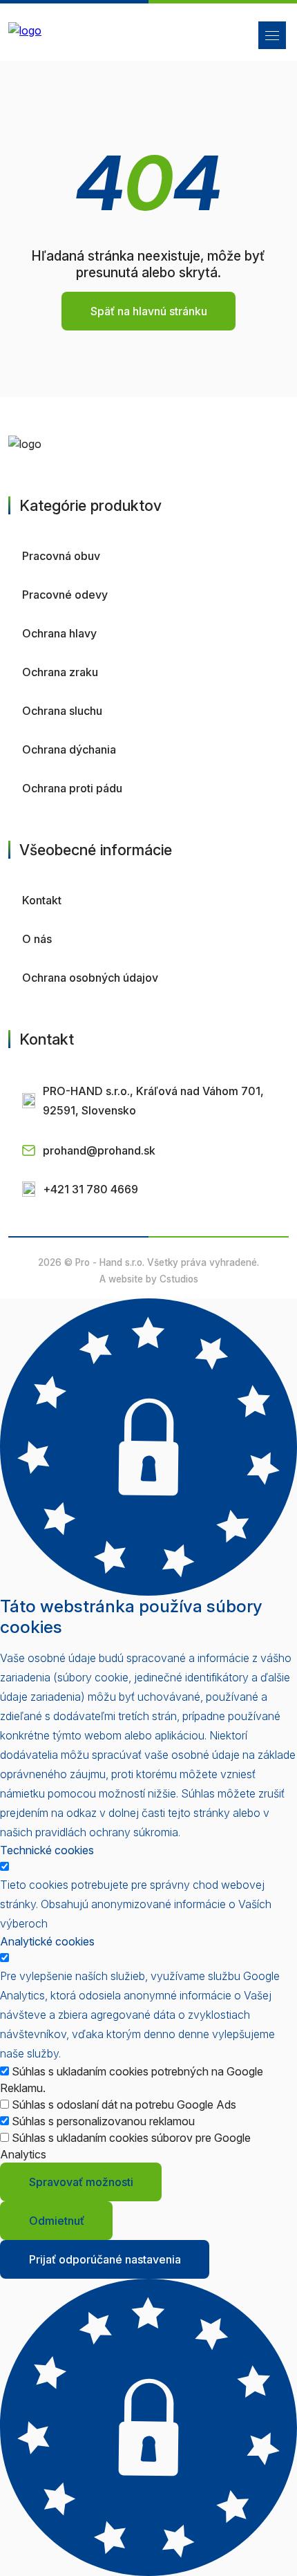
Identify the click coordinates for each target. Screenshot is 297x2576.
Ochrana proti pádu (72, 788)
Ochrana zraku (60, 672)
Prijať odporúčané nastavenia (105, 2259)
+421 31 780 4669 (90, 1189)
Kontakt (42, 900)
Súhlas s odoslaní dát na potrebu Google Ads (124, 2104)
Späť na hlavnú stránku (149, 311)
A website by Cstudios (149, 1279)
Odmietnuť (57, 2221)
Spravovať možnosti (81, 2182)
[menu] (272, 35)
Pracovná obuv (61, 556)
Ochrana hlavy (59, 633)
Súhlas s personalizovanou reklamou (103, 2121)
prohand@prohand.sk (99, 1150)
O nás (37, 939)
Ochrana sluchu (62, 711)
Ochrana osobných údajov (90, 978)
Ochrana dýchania (69, 749)
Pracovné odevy (65, 595)
